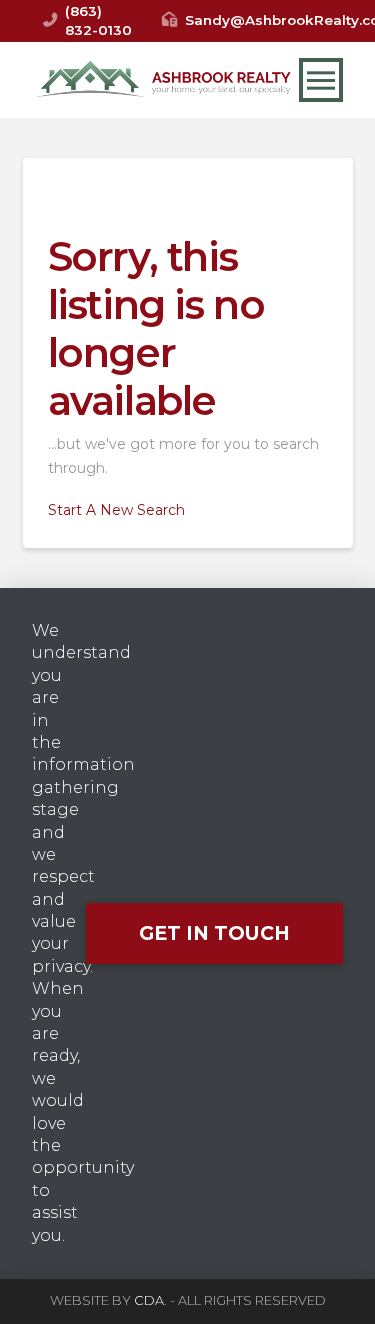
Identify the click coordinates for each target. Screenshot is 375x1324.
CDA (149, 1300)
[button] (321, 80)
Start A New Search (116, 510)
